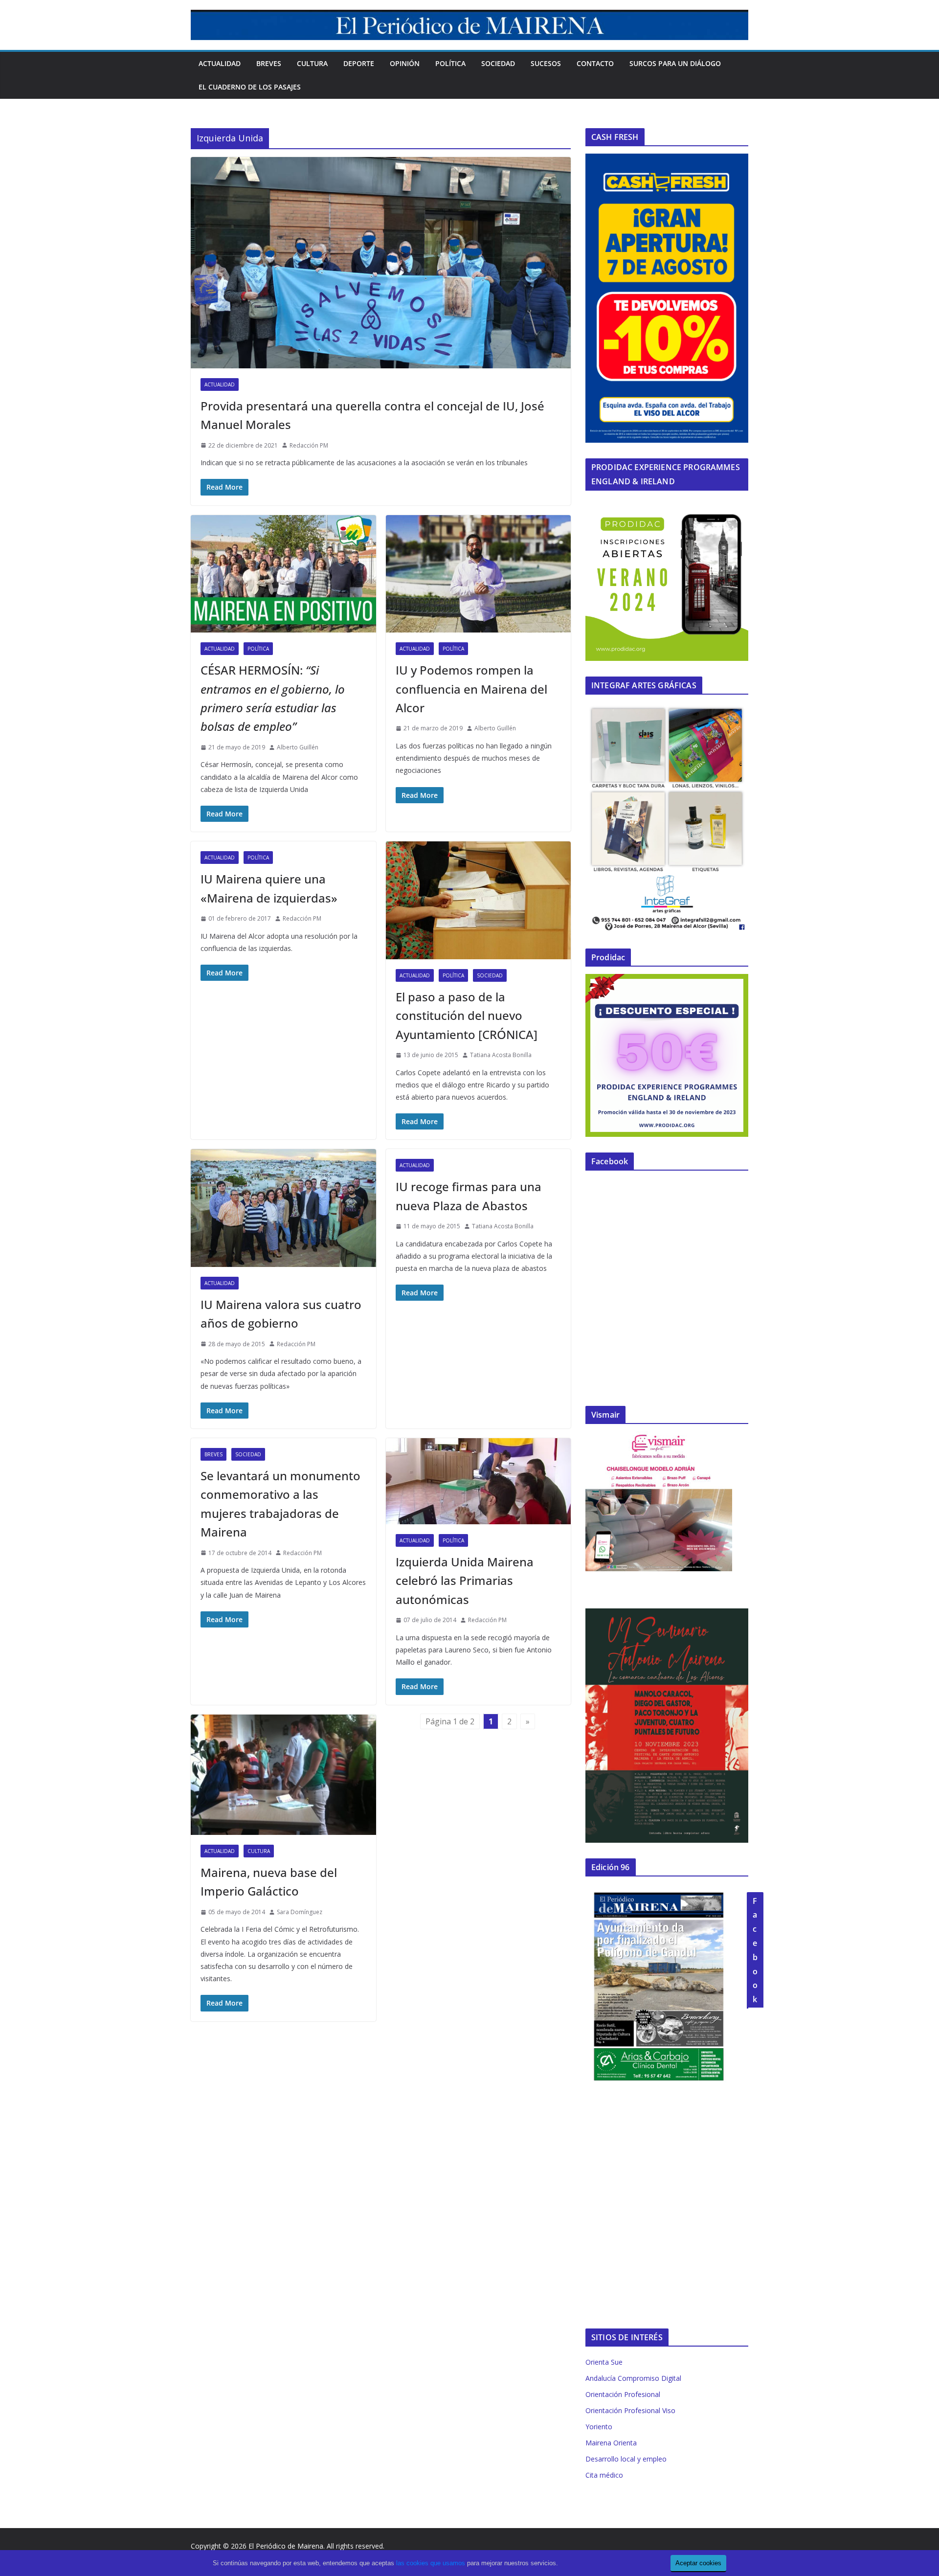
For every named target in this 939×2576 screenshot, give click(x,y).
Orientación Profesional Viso (630, 2410)
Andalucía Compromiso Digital (633, 2378)
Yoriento (599, 2427)
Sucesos (546, 63)
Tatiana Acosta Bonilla (501, 1055)
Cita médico (604, 2475)
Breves (269, 63)
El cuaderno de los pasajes (250, 87)
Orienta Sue (604, 2362)
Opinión (405, 63)
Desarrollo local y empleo (626, 2459)
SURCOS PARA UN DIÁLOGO (675, 63)
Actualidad (220, 63)
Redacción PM (309, 445)
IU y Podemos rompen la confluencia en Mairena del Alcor (471, 689)
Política (450, 63)
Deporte (359, 63)
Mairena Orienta (611, 2443)
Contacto (595, 63)
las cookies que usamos (431, 2563)
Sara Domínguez (300, 1912)
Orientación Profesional (623, 2394)
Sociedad (498, 63)
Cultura (312, 63)
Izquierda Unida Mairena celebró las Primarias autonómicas (465, 1581)
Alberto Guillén (298, 747)
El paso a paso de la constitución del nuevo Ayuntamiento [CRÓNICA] (467, 1016)
